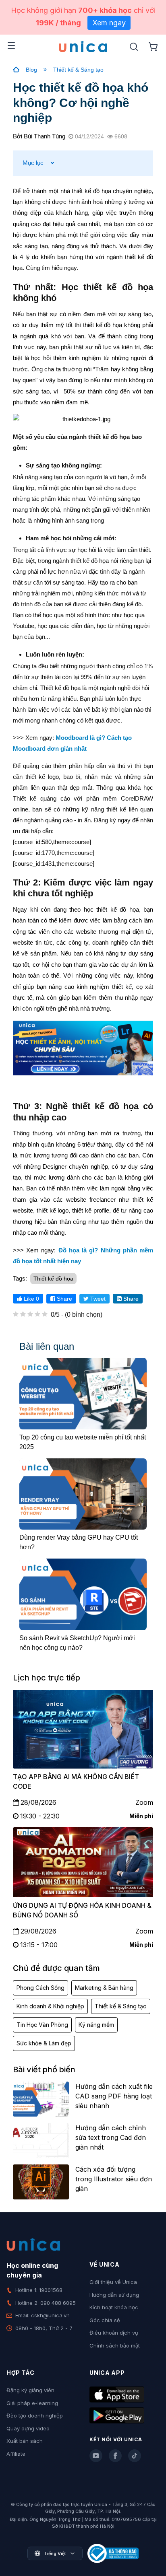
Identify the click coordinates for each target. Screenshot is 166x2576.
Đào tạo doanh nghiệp (35, 2415)
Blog (31, 70)
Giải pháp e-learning (32, 2403)
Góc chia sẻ (105, 2320)
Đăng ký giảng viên (30, 2390)
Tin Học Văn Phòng (42, 2025)
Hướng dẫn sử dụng (114, 2295)
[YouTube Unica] (96, 2456)
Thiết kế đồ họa (53, 1279)
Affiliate (16, 2454)
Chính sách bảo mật (115, 2345)
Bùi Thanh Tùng (45, 136)
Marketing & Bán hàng (104, 1988)
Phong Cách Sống (40, 1988)
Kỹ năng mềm (96, 2025)
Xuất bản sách (25, 2441)
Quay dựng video (28, 2428)
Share (64, 1299)
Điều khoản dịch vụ (114, 2333)
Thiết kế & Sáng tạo (78, 70)
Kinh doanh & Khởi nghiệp (50, 2006)
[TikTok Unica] (135, 2456)
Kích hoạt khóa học (114, 2307)
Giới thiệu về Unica (113, 2282)
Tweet (97, 1299)
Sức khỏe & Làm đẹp (44, 2043)
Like (31, 1299)
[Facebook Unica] (115, 2456)
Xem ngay (109, 23)
